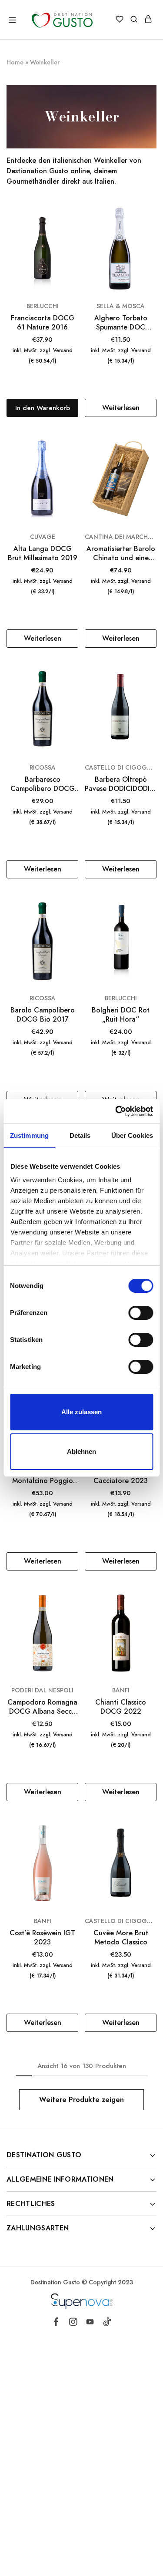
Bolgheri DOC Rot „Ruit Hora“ (121, 1015)
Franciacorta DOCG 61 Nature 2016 (43, 323)
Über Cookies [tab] (132, 1135)
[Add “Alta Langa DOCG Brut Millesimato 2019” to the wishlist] (73, 460)
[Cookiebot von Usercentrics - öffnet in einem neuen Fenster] (116, 1111)
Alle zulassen (81, 1412)
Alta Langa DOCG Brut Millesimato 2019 (43, 553)
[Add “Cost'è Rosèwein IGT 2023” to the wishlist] (73, 1844)
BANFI (121, 1690)
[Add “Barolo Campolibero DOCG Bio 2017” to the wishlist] (73, 921)
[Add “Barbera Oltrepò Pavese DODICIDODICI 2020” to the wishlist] (151, 691)
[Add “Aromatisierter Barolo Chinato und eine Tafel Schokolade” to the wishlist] (151, 460)
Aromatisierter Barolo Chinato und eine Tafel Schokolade (121, 553)
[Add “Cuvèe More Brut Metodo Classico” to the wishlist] (151, 1844)
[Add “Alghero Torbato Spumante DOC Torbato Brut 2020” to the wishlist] (151, 229)
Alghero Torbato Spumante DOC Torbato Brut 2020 (121, 323)
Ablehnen (81, 1451)
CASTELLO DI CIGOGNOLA (121, 767)
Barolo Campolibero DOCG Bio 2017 (43, 1015)
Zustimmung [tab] (29, 1135)
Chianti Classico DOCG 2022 (121, 1707)
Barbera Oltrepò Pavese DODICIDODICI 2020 (121, 784)
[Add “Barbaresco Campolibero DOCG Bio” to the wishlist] (73, 691)
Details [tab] (80, 1135)
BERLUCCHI (43, 306)
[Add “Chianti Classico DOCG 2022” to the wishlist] (151, 1614)
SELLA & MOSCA (121, 306)
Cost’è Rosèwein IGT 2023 (42, 1938)
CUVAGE (43, 537)
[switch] (141, 1313)
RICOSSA (43, 767)
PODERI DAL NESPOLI (42, 1690)
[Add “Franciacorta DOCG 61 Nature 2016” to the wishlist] (73, 229)
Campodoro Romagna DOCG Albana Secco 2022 (42, 1707)
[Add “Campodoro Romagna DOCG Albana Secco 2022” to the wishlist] (73, 1614)
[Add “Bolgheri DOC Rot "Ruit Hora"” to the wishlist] (151, 921)
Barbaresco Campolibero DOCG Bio (43, 784)
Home (15, 62)
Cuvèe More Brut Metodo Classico (121, 1938)
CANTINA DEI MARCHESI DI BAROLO (121, 537)
